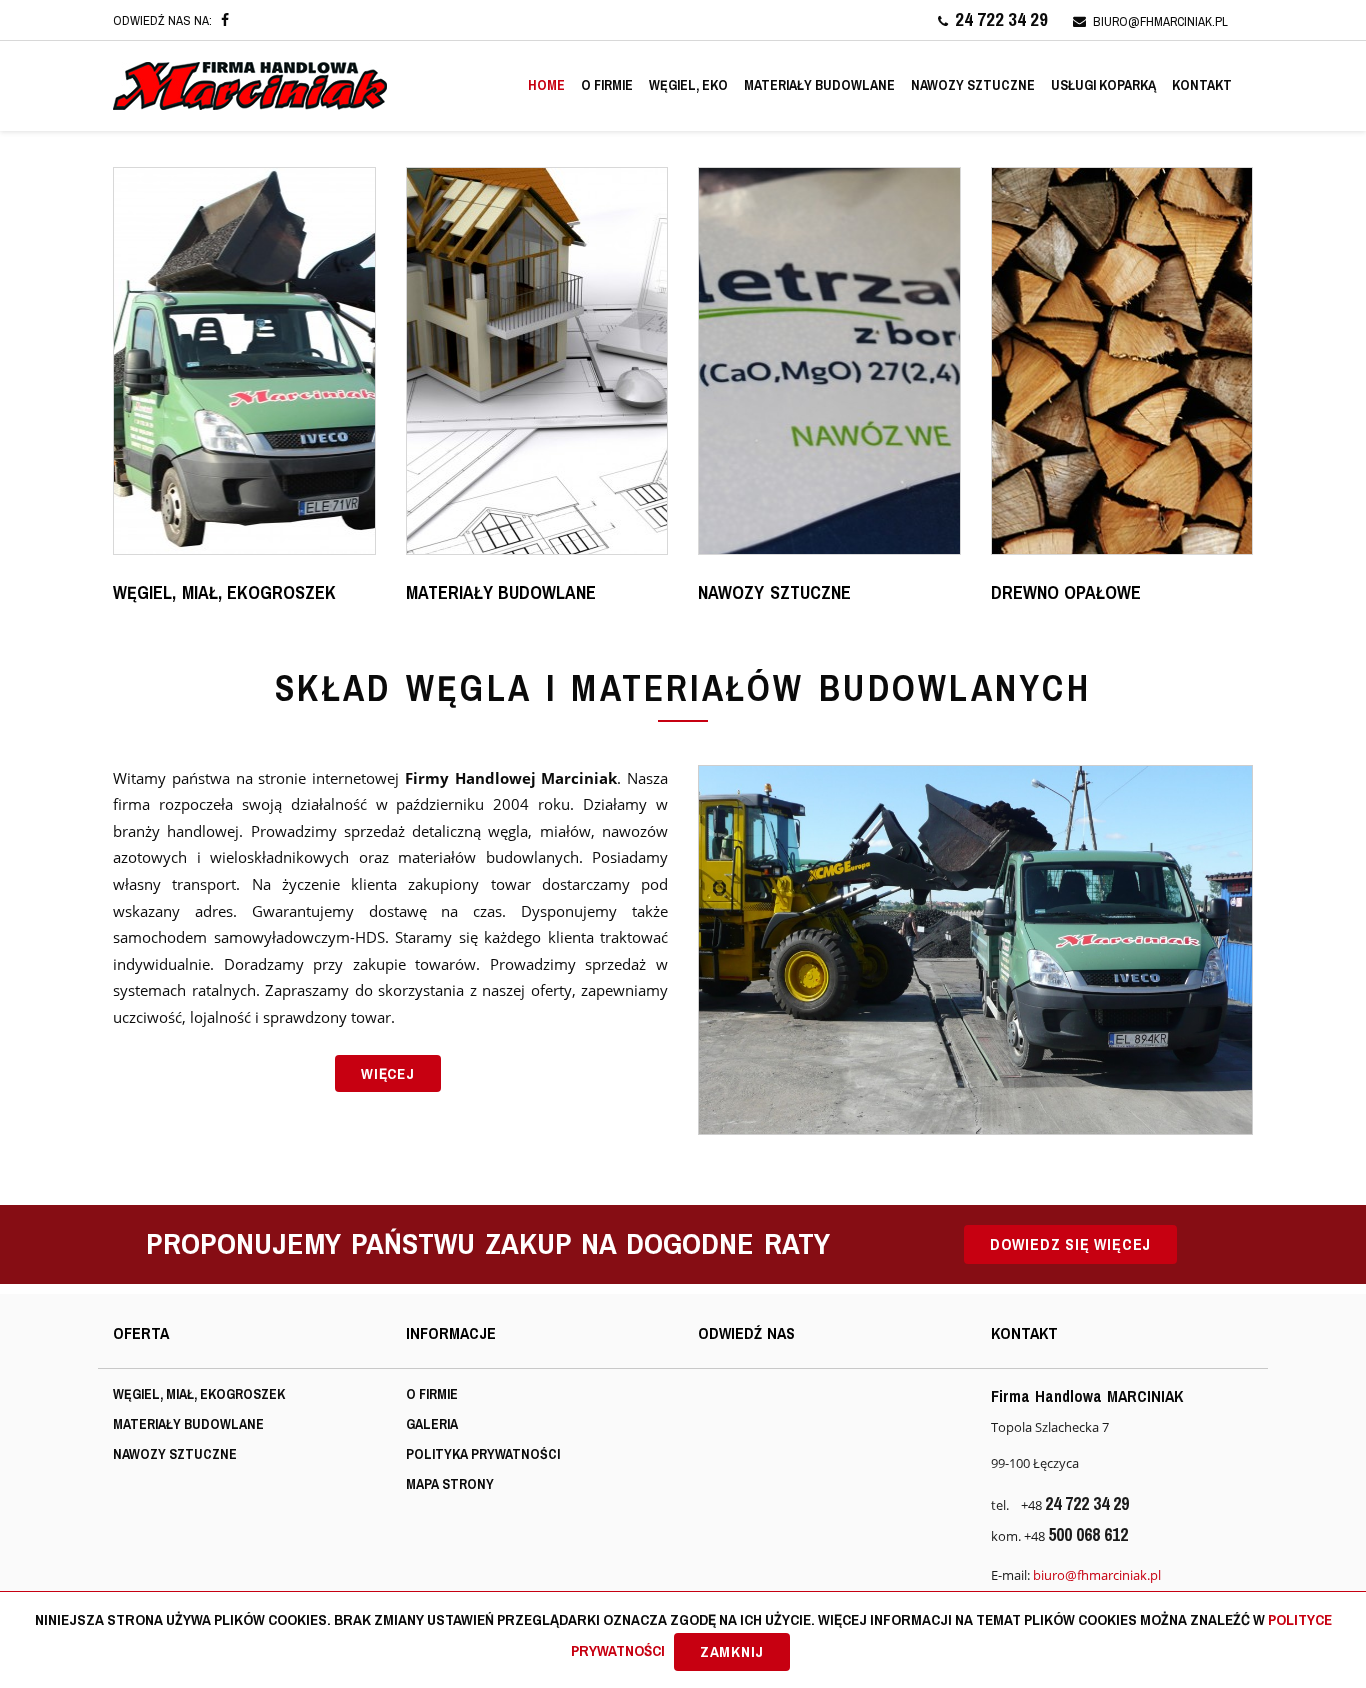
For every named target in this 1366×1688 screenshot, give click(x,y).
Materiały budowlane (819, 85)
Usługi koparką (1103, 85)
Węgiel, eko (688, 85)
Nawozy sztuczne (973, 85)
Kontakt (1202, 85)
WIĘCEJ (388, 1073)
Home (546, 85)
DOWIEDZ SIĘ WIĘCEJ (1070, 1244)
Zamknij (732, 1651)
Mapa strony (450, 1484)
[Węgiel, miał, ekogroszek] (244, 361)
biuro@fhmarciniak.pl (1160, 21)
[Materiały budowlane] (537, 361)
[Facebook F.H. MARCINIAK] (225, 20)
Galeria (432, 1424)
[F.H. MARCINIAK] (250, 86)
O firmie (607, 85)
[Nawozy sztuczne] (829, 361)
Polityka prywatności (483, 1454)
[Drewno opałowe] (1122, 361)
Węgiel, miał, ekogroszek (199, 1394)
